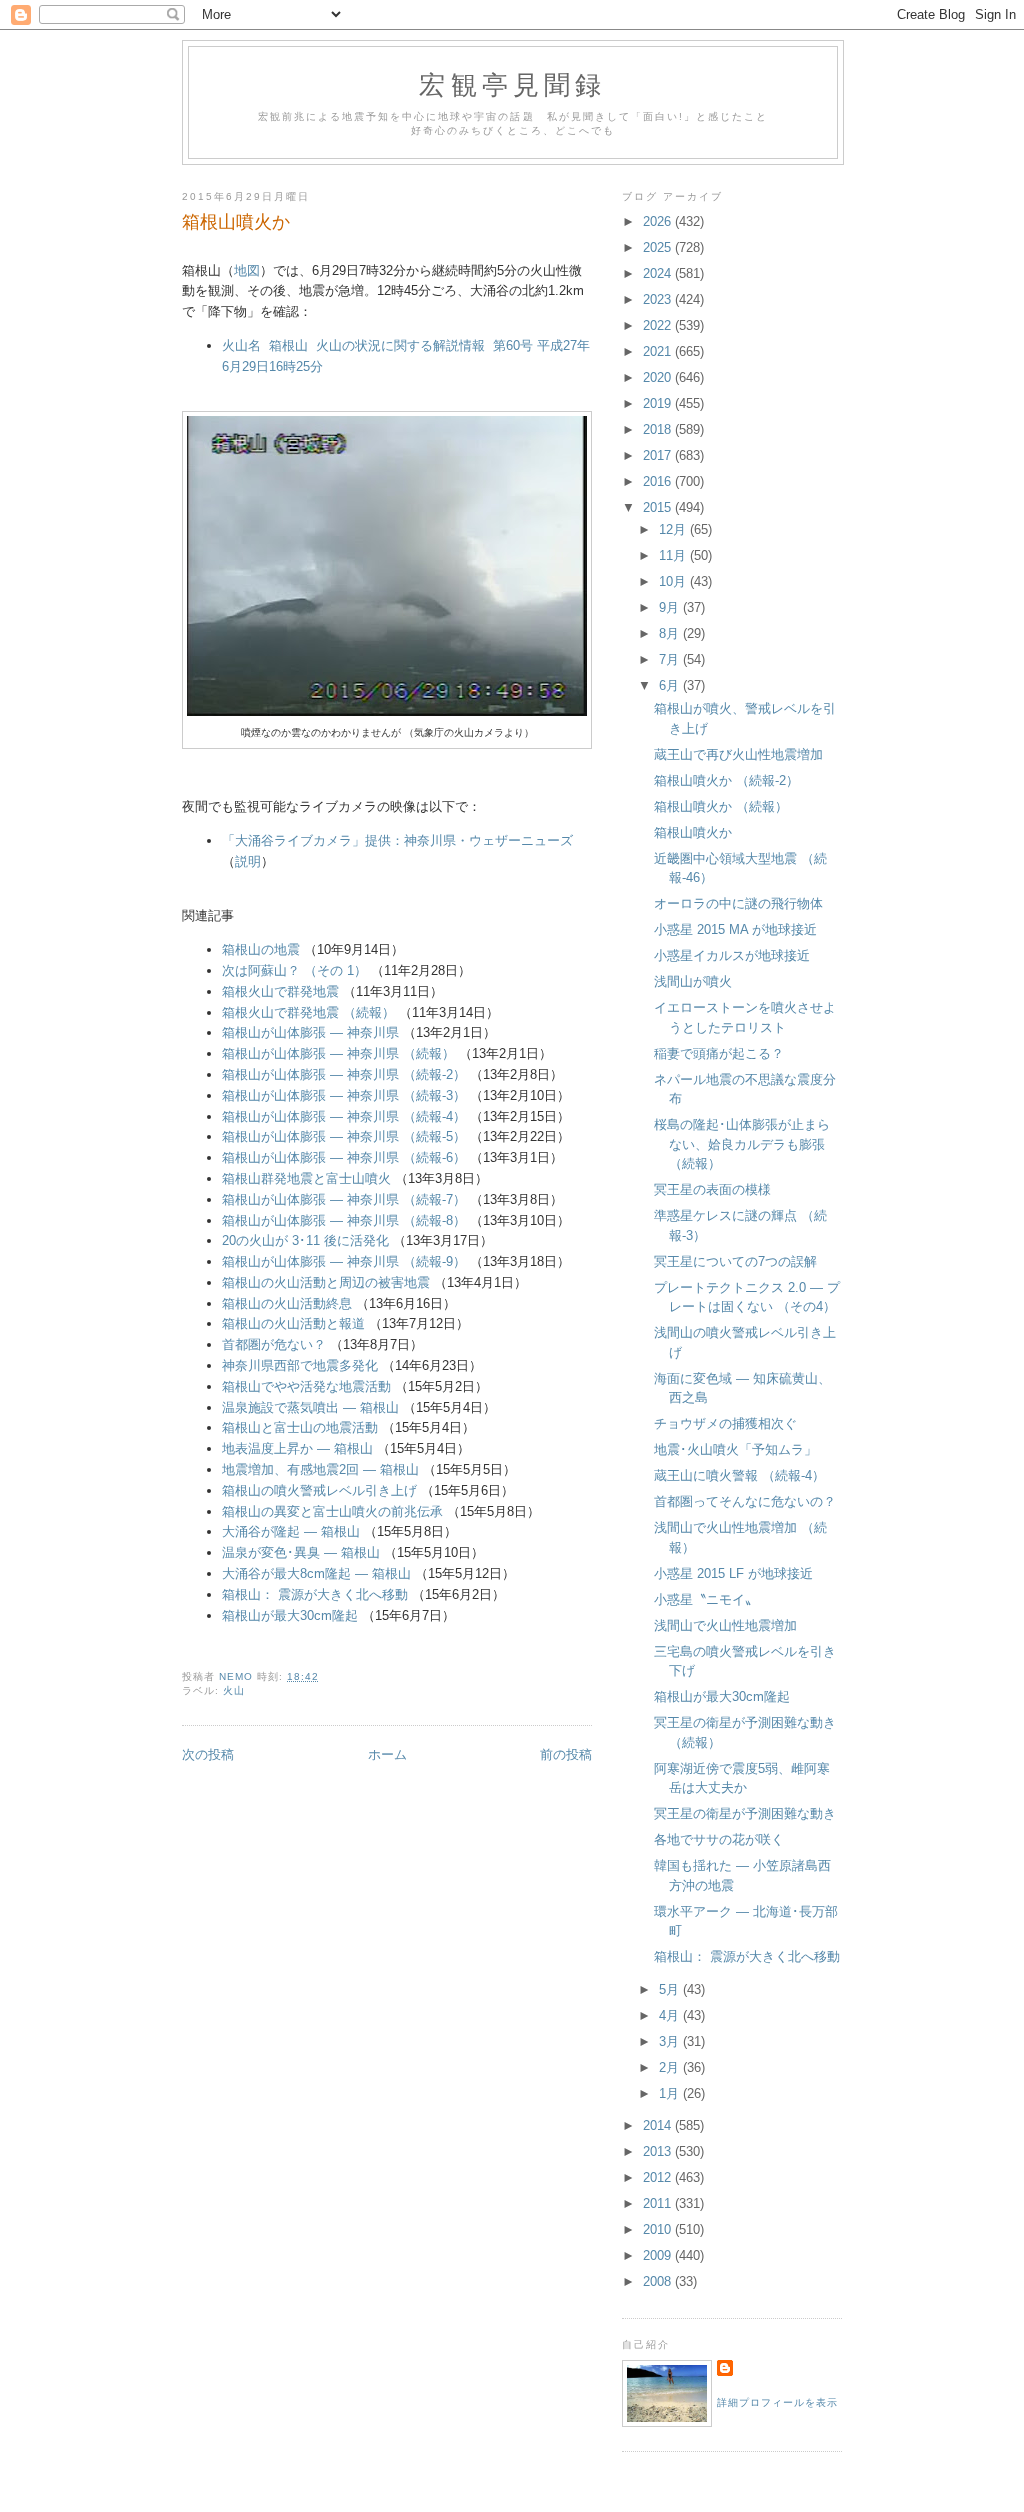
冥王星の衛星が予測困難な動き (745, 1813)
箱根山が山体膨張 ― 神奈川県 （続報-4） (344, 1116)
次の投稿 (208, 1754)
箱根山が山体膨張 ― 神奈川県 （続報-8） (344, 1220)
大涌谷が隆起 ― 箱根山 (291, 1531)
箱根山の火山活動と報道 (293, 1323)
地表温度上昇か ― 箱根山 (297, 1448)
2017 (659, 455)
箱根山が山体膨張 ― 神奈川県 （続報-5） (344, 1136)
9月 (671, 607)
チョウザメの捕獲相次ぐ (725, 1423)
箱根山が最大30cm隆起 (290, 1615)
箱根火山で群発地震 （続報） (308, 1012)
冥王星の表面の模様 (712, 1189)
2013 (659, 2151)
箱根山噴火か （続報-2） (726, 780)
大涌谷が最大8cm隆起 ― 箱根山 (316, 1573)
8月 (671, 633)
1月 (671, 2093)
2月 (671, 2067)
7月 (671, 659)
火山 (234, 1690)
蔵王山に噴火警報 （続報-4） (739, 1475)
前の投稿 (566, 1754)
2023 (659, 299)
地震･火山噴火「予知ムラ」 (735, 1449)
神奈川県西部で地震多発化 (300, 1365)
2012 (659, 2177)
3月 (671, 2041)
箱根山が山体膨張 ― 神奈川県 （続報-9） (344, 1261)
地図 (247, 270)
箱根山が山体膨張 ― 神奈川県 (310, 1032)
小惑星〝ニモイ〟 (706, 1599)
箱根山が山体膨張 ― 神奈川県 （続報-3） (344, 1095)
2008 (659, 2281)
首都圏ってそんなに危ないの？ (745, 1501)
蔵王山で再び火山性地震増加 (738, 754)
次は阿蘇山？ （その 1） (294, 970)
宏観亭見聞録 (512, 84)
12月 (674, 529)
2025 (659, 247)
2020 (659, 377)
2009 (659, 2255)
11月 (674, 555)
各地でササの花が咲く (719, 1839)
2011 (659, 2203)
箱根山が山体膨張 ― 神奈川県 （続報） (338, 1053)
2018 (659, 429)
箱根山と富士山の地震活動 (300, 1427)
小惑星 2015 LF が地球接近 (733, 1573)
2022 (659, 325)
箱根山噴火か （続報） (721, 806)
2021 (659, 351)
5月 (671, 1989)
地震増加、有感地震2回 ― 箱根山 (320, 1469)
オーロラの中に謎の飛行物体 (738, 903)
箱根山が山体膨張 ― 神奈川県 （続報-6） (344, 1157)
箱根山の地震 (261, 949)
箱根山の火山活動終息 (287, 1303)
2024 (659, 273)
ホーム (387, 1754)
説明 (248, 861)
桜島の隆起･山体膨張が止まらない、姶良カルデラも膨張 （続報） (742, 1144)
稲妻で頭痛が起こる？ (719, 1053)
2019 (659, 403)
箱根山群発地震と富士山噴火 (306, 1178)
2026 (659, 221)
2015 (659, 507)
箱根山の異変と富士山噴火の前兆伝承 (332, 1511)
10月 (674, 581)
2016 (659, 481)
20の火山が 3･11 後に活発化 (305, 1240)
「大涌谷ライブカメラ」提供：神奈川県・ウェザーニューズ (397, 840)
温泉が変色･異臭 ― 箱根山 (301, 1552)
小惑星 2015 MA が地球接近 (735, 929)
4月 (671, 2015)
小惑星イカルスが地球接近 (732, 955)
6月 (671, 685)
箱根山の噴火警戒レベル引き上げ (319, 1490)
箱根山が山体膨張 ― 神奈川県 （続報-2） (344, 1074)
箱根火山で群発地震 (280, 991)
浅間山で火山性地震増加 (725, 1625)
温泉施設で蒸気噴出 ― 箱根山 (310, 1407)
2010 (659, 2229)
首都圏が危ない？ (274, 1344)
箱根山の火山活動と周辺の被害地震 (326, 1282)
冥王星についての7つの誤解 (735, 1261)
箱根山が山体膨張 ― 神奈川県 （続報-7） (344, 1199)
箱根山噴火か (693, 832)
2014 (659, 2125)
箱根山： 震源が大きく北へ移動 (315, 1594)
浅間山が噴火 (693, 981)
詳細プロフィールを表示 (777, 2402)
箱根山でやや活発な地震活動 (306, 1386)
